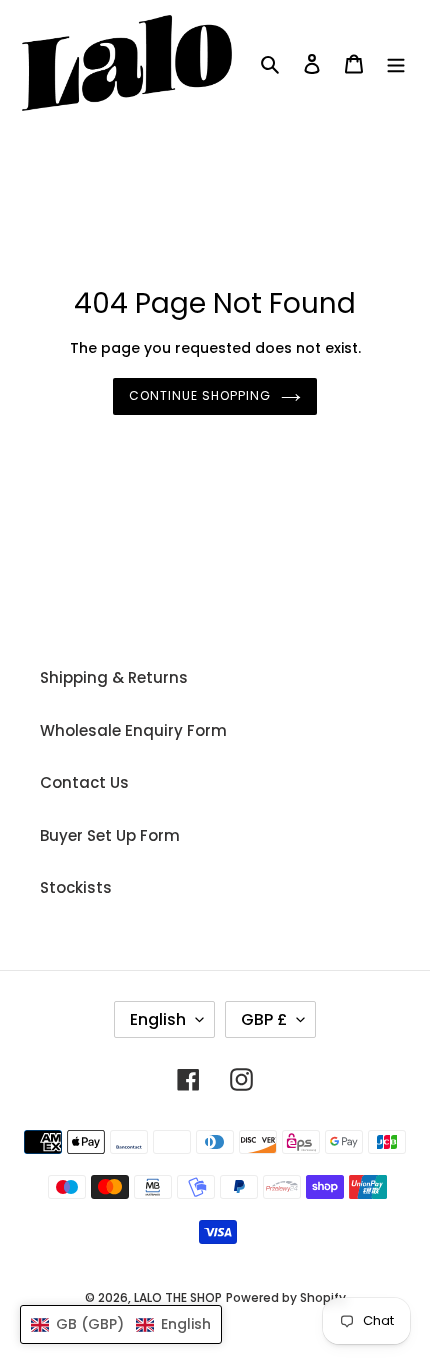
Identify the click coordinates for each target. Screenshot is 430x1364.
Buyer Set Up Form (110, 835)
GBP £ (264, 1019)
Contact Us (84, 782)
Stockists (76, 887)
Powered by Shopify (286, 1297)
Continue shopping (200, 395)
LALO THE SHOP (178, 1297)
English (158, 1019)
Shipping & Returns (114, 677)
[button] (121, 1324)
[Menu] (396, 63)
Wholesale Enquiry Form (133, 730)
